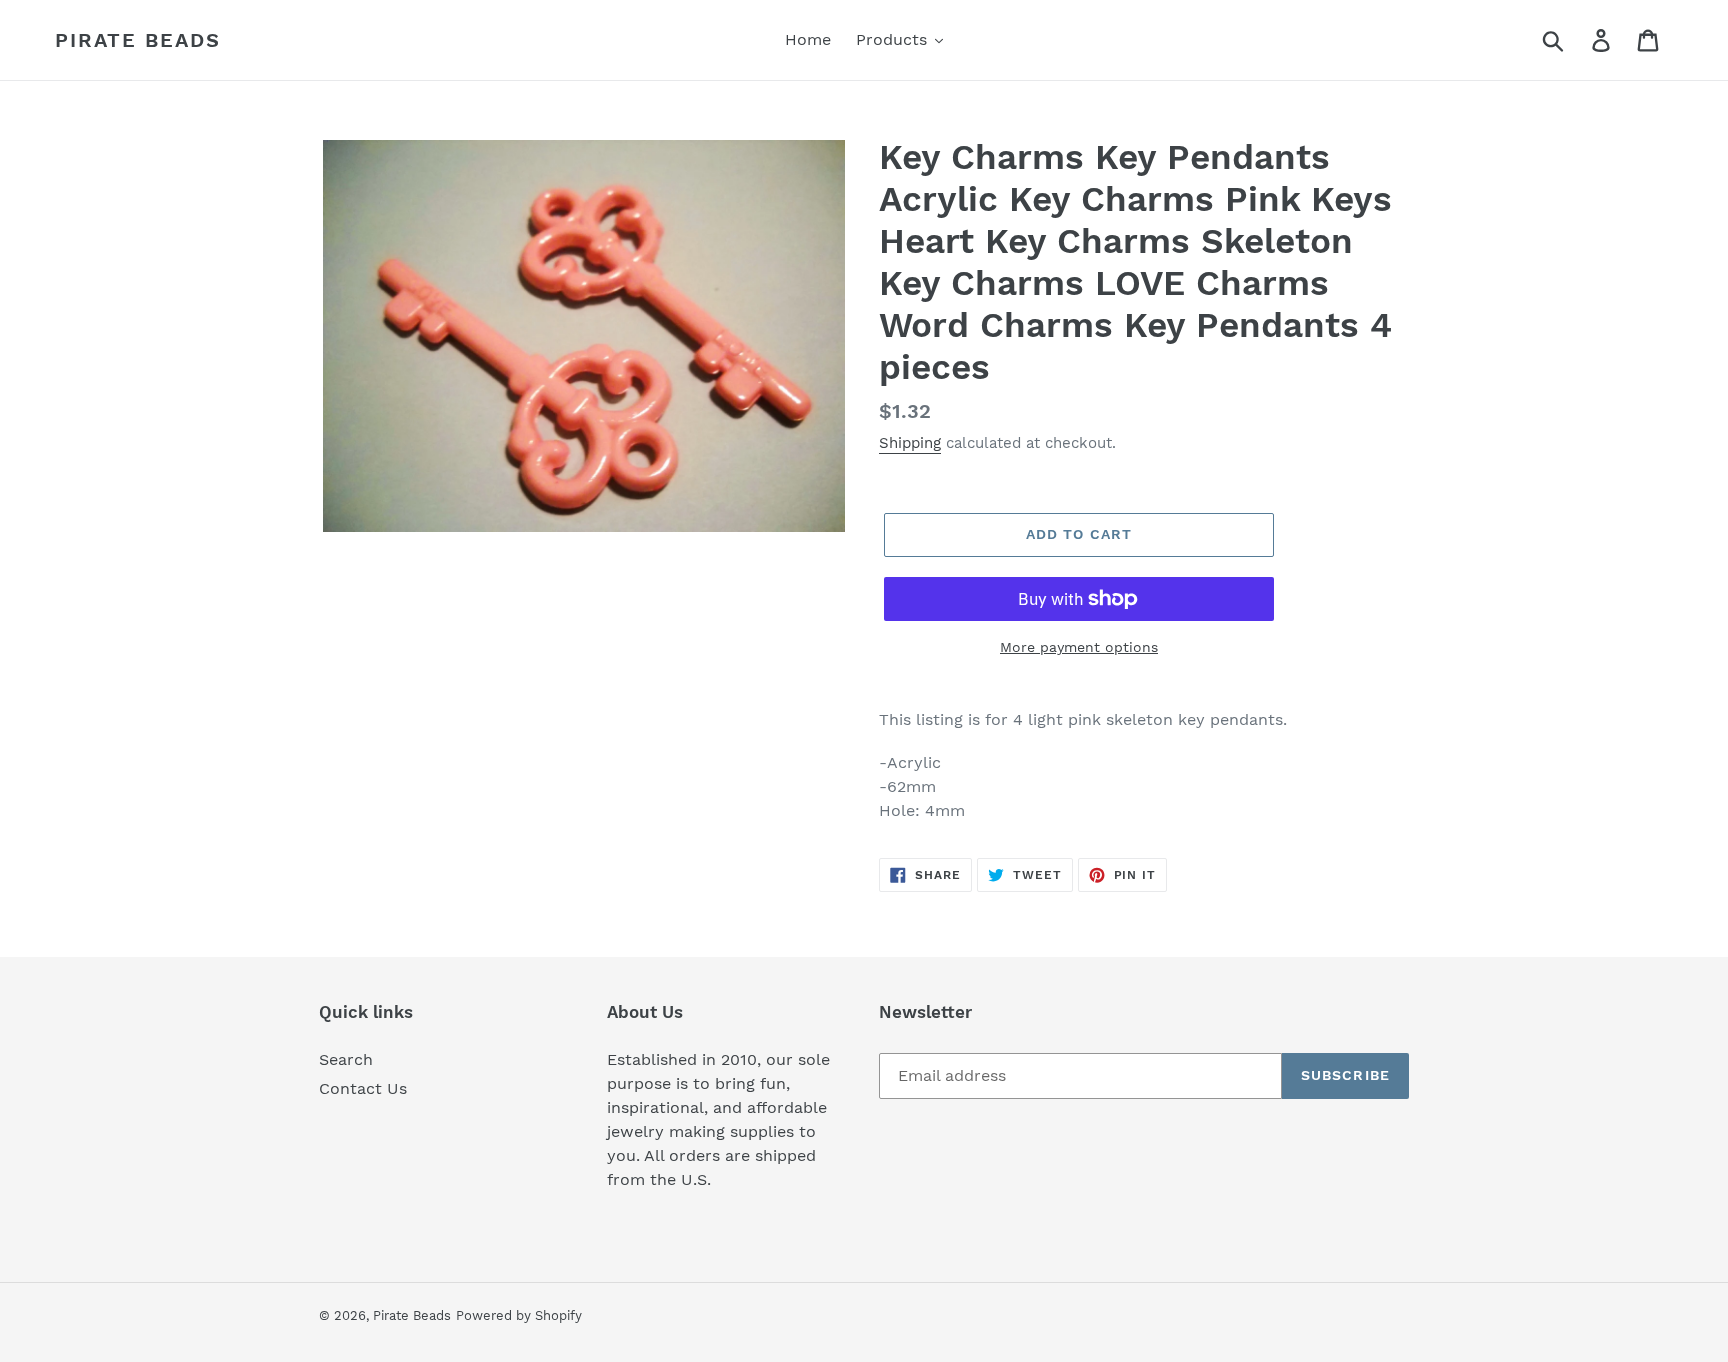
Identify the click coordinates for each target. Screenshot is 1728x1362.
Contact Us (363, 1088)
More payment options (1079, 647)
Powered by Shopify (519, 1315)
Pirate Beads (138, 40)
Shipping (910, 443)
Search (346, 1059)
